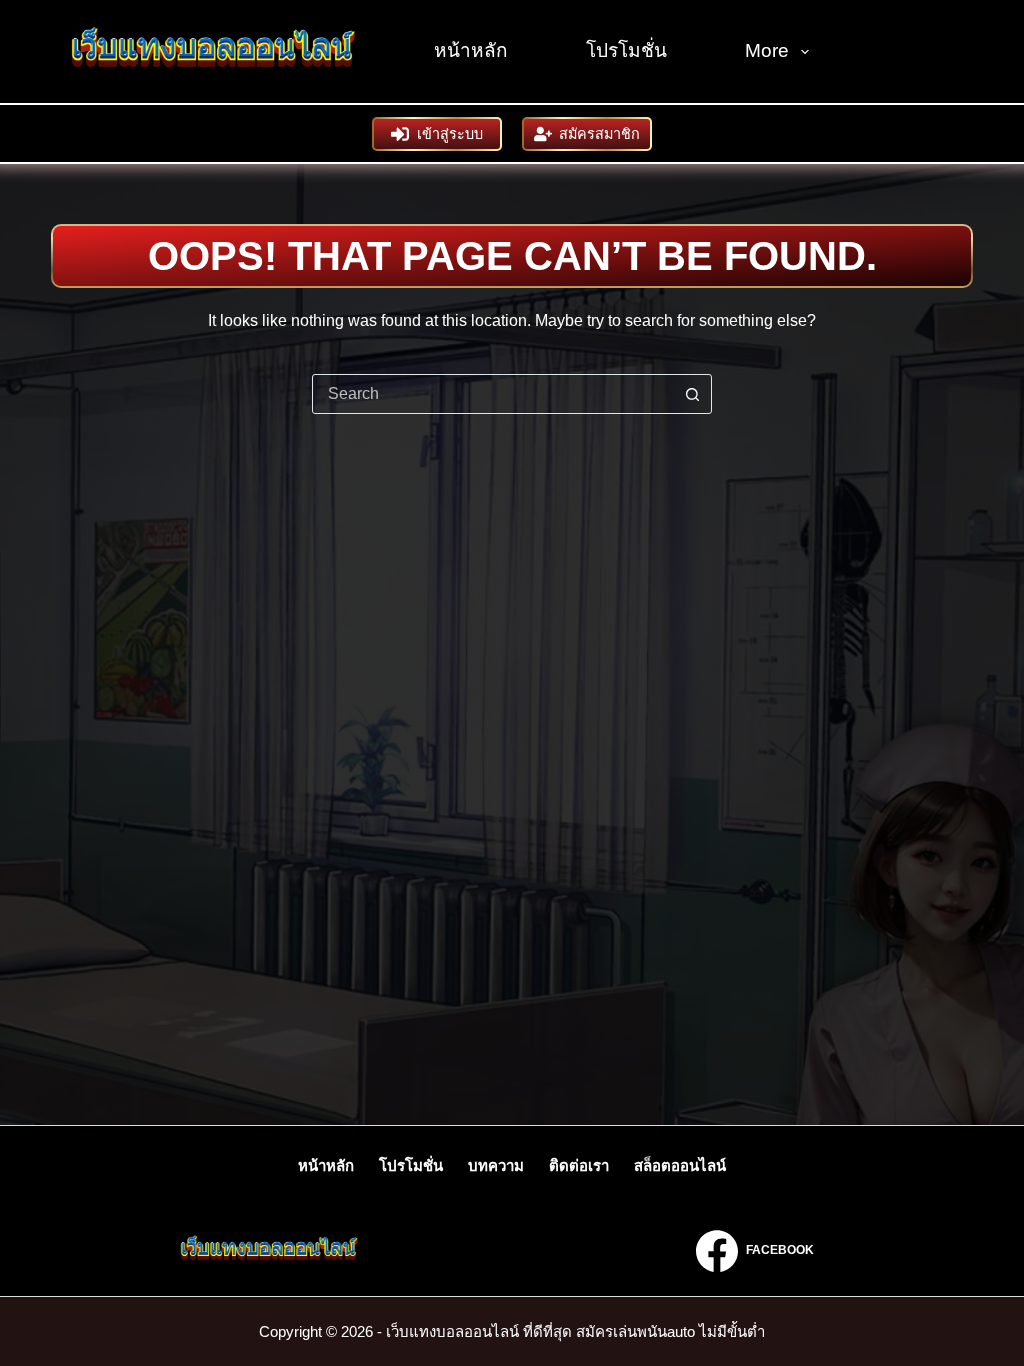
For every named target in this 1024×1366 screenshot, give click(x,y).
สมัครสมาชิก (599, 134)
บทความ (496, 1165)
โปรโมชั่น (626, 50)
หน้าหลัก (471, 50)
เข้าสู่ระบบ (450, 134)
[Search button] (692, 394)
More (767, 50)
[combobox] (493, 394)
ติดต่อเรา (579, 1165)
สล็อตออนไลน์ (680, 1165)
